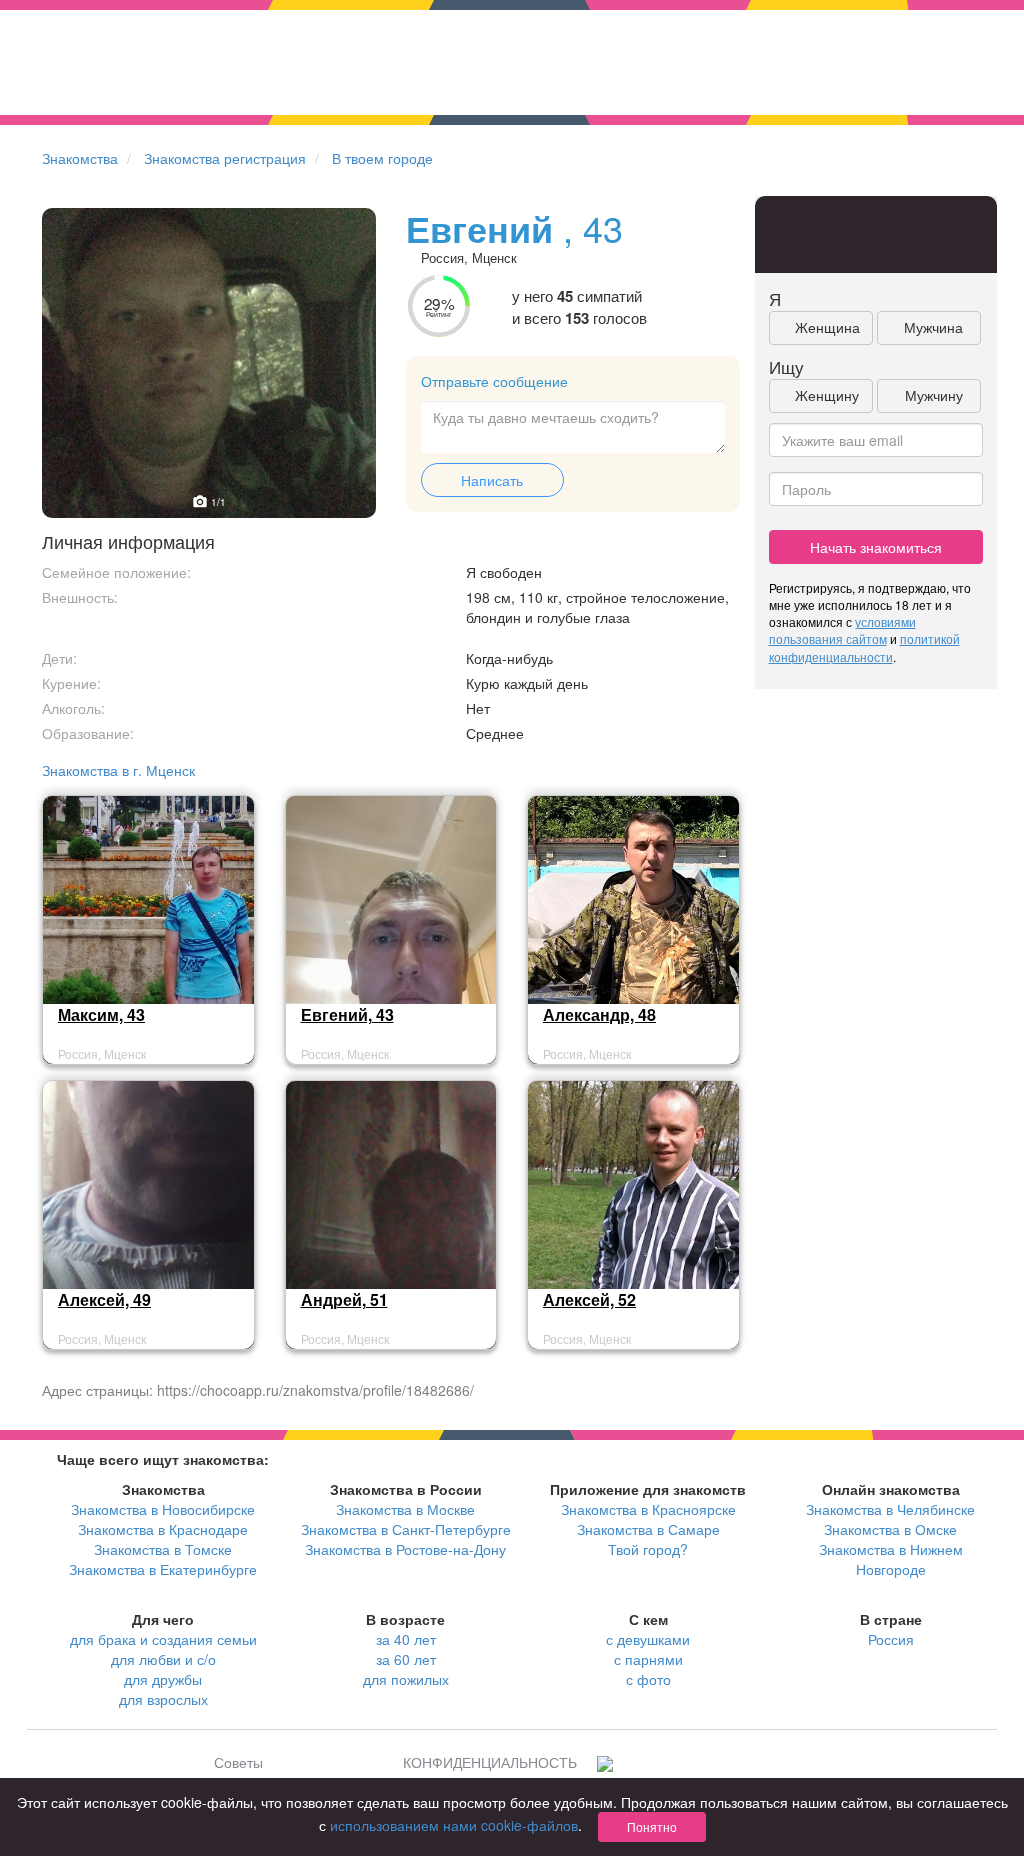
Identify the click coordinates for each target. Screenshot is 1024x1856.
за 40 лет (406, 1639)
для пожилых (406, 1679)
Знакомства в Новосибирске (163, 1509)
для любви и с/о (163, 1659)
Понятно (652, 1826)
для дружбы (163, 1679)
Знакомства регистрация (225, 158)
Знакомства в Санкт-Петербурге (406, 1529)
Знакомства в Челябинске (890, 1509)
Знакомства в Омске (890, 1529)
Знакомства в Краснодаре (163, 1529)
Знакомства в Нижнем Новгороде (891, 1559)
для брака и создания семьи (163, 1639)
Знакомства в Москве (405, 1509)
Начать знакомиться (876, 547)
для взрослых (163, 1699)
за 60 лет (406, 1659)
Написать (492, 480)
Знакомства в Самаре (648, 1529)
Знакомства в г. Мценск (118, 770)
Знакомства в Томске (163, 1549)
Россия (891, 1639)
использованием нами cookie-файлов (454, 1825)
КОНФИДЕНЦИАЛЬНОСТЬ (490, 1762)
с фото (648, 1679)
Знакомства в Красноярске (648, 1509)
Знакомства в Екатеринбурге (163, 1569)
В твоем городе (382, 158)
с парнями (648, 1659)
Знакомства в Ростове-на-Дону (405, 1549)
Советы (238, 1762)
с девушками (648, 1639)
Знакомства (80, 158)
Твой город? (648, 1549)
